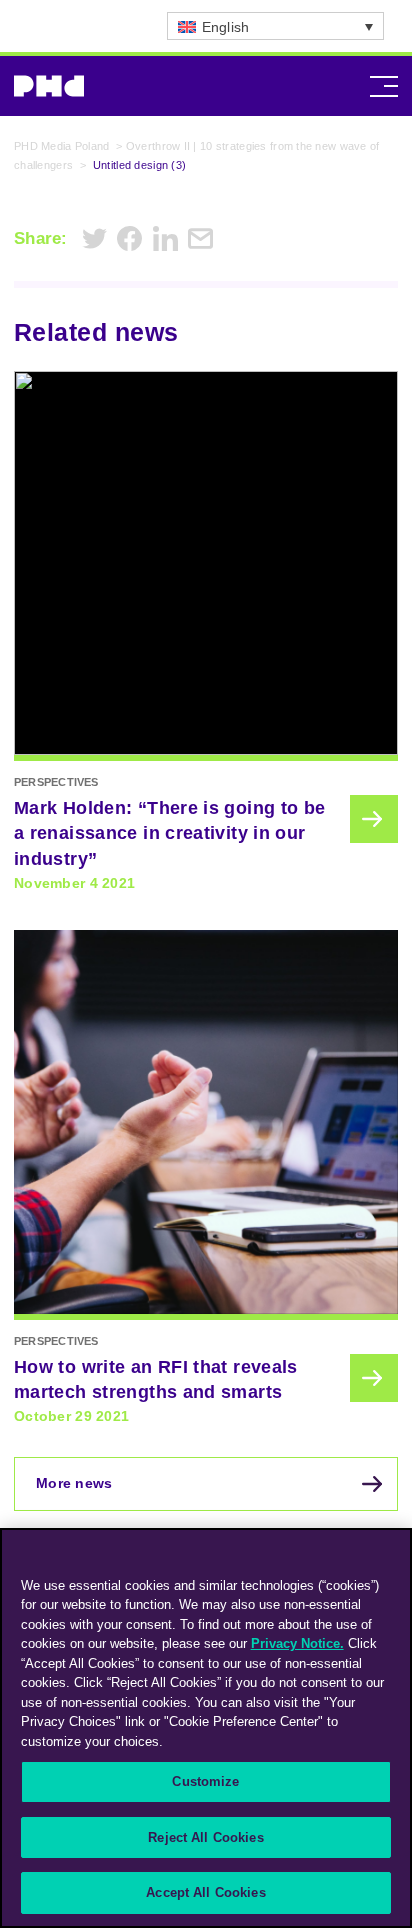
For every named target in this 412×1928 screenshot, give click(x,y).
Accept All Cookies (205, 1892)
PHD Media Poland (61, 146)
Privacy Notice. (297, 1643)
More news (74, 1483)
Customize (205, 1781)
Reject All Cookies (205, 1837)
